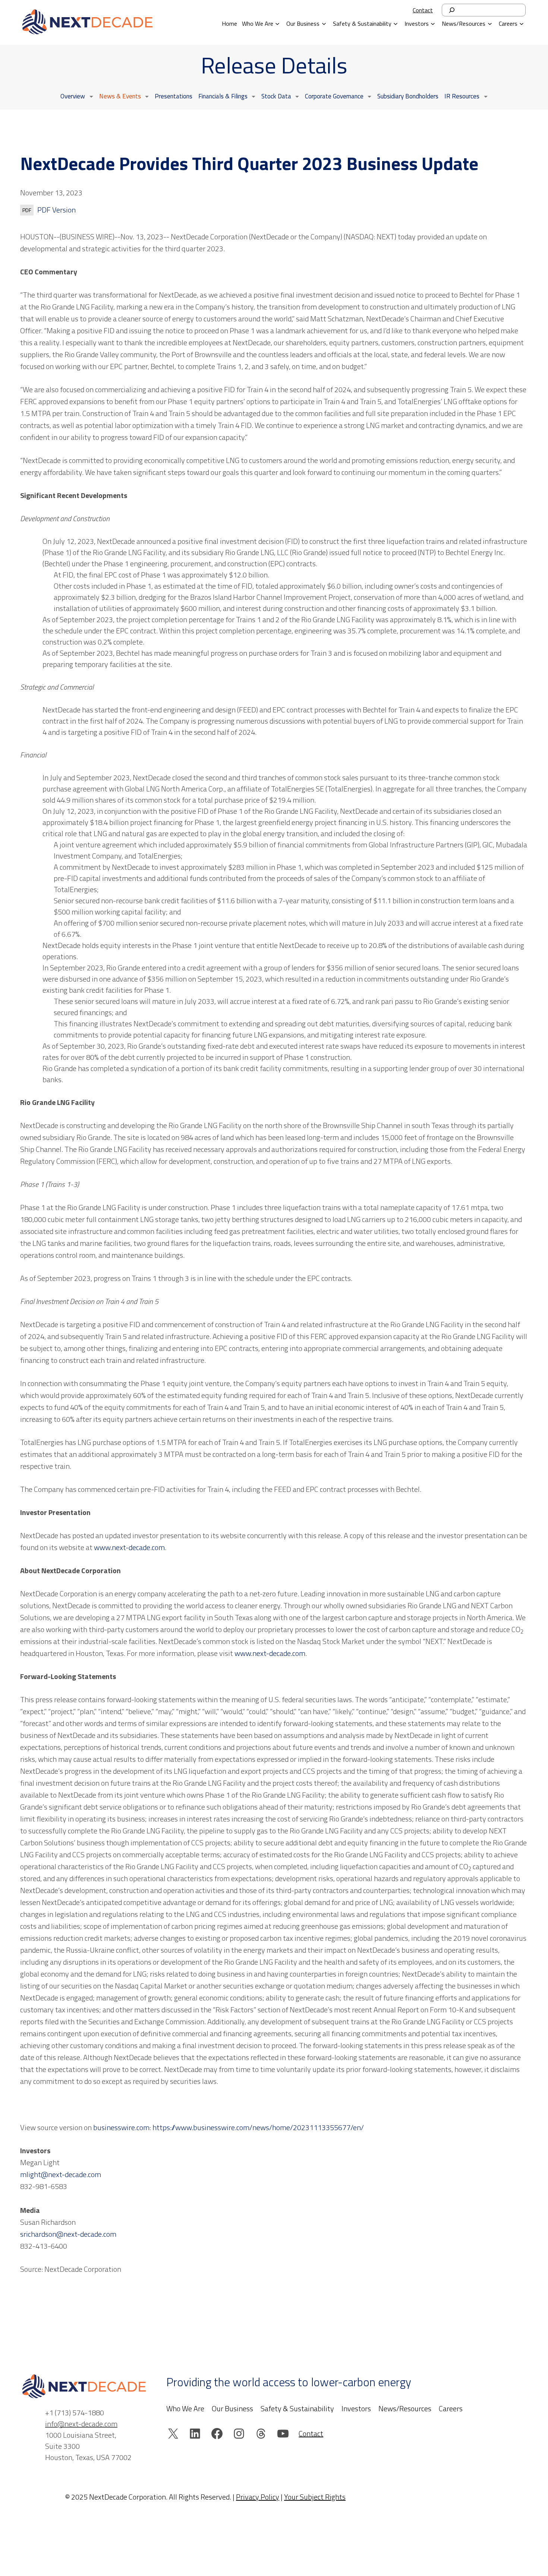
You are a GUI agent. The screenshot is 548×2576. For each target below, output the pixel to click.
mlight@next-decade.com (61, 2174)
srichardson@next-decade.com (68, 2234)
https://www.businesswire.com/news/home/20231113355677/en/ (258, 2127)
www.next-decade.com (129, 1547)
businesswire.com (121, 2127)
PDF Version (56, 210)
